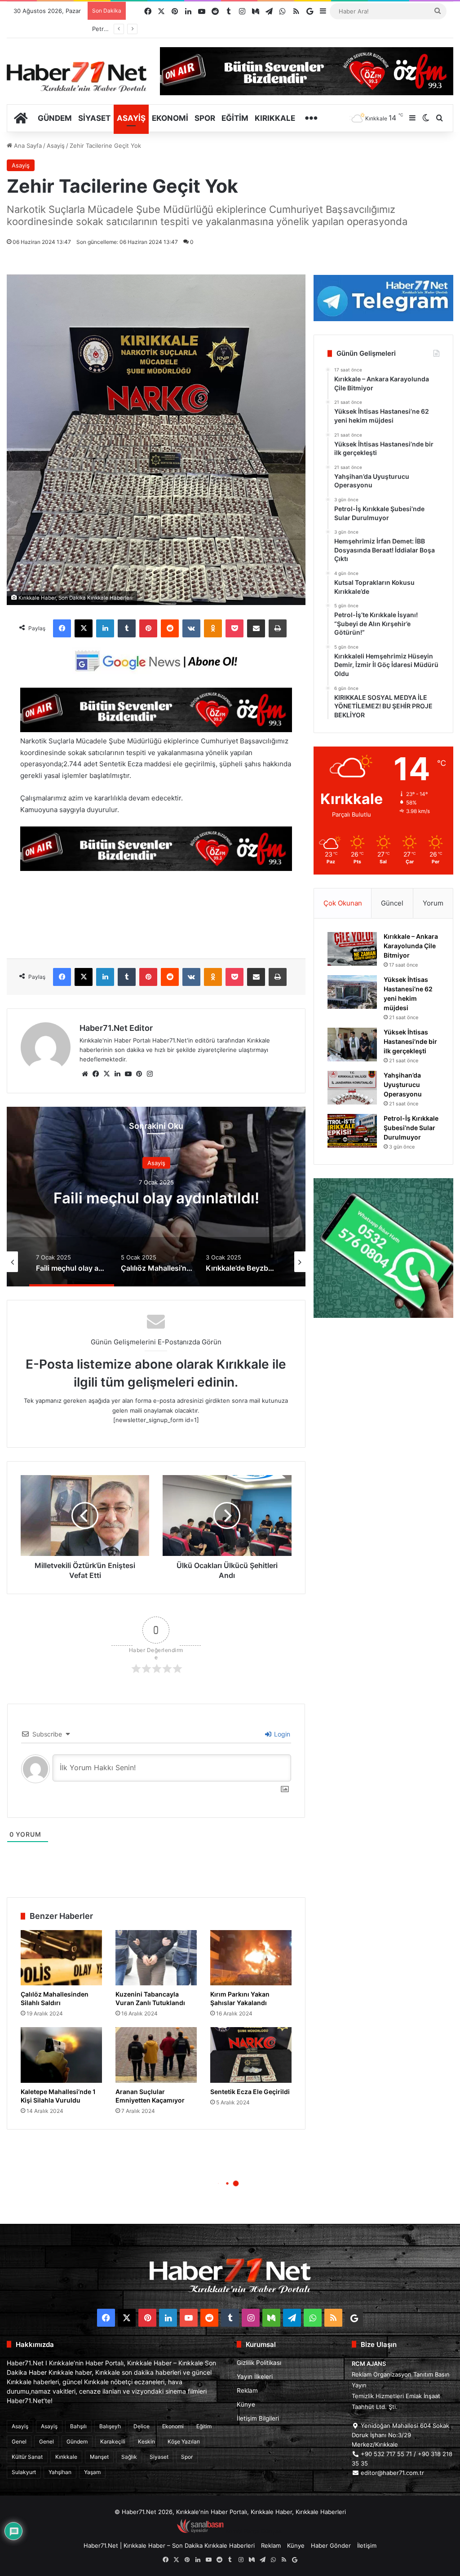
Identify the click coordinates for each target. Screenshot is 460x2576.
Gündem (55, 118)
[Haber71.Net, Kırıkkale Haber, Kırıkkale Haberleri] (77, 76)
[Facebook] (62, 628)
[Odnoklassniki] (213, 628)
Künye (246, 2404)
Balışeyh (110, 2426)
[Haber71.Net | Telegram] (383, 298)
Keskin (146, 2441)
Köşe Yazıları (184, 2441)
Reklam (247, 2390)
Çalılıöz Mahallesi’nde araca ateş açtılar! (156, 1198)
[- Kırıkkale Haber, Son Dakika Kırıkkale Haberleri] (156, 730)
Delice (142, 2426)
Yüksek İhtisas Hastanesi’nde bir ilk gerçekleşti (410, 1041)
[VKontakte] (191, 628)
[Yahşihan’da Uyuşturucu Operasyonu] (352, 1088)
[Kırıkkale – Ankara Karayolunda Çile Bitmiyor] (352, 949)
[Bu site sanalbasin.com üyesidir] (200, 2531)
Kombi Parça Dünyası (254, 2531)
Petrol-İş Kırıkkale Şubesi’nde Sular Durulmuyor (411, 1128)
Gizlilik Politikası (259, 2363)
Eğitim (235, 118)
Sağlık (129, 2457)
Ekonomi (170, 118)
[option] (156, 1197)
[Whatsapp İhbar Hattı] (383, 1248)
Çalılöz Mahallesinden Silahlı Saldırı (55, 1998)
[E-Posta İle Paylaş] (256, 628)
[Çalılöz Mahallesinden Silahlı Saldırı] (61, 1958)
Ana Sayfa (27, 146)
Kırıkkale (275, 118)
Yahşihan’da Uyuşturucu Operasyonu (403, 1085)
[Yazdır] (278, 628)
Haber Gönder (331, 2545)
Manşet (99, 2457)
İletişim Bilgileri (258, 2418)
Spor (205, 118)
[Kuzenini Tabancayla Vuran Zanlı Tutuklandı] (156, 1958)
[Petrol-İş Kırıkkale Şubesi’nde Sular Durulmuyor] (352, 1131)
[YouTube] (128, 1074)
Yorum (433, 903)
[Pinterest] (148, 628)
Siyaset (94, 118)
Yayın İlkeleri (255, 2377)
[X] (84, 628)
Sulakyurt (24, 2472)
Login (281, 1734)
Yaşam (92, 2472)
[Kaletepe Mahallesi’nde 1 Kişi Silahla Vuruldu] (61, 2055)
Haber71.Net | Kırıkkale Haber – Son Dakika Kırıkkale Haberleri (169, 2545)
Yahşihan (60, 2472)
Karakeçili (113, 2441)
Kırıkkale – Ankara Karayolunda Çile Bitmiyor (411, 946)
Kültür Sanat (27, 2457)
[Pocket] (234, 628)
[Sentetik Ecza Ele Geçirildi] (251, 2055)
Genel (19, 2441)
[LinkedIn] (105, 628)
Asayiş (131, 118)
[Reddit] (170, 628)
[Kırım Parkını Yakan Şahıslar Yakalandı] (251, 1958)
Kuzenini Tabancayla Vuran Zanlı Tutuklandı (150, 1998)
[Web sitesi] (85, 1074)
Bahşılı (78, 2426)
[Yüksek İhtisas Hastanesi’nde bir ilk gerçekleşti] (352, 1045)
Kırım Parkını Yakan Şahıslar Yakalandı (240, 1998)
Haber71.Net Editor (116, 1028)
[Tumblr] (127, 628)
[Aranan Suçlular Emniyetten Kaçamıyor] (156, 2055)
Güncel (392, 903)
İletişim (367, 2545)
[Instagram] (150, 1074)
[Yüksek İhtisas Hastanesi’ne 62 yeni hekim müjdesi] (352, 992)
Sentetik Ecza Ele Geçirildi (250, 2092)
